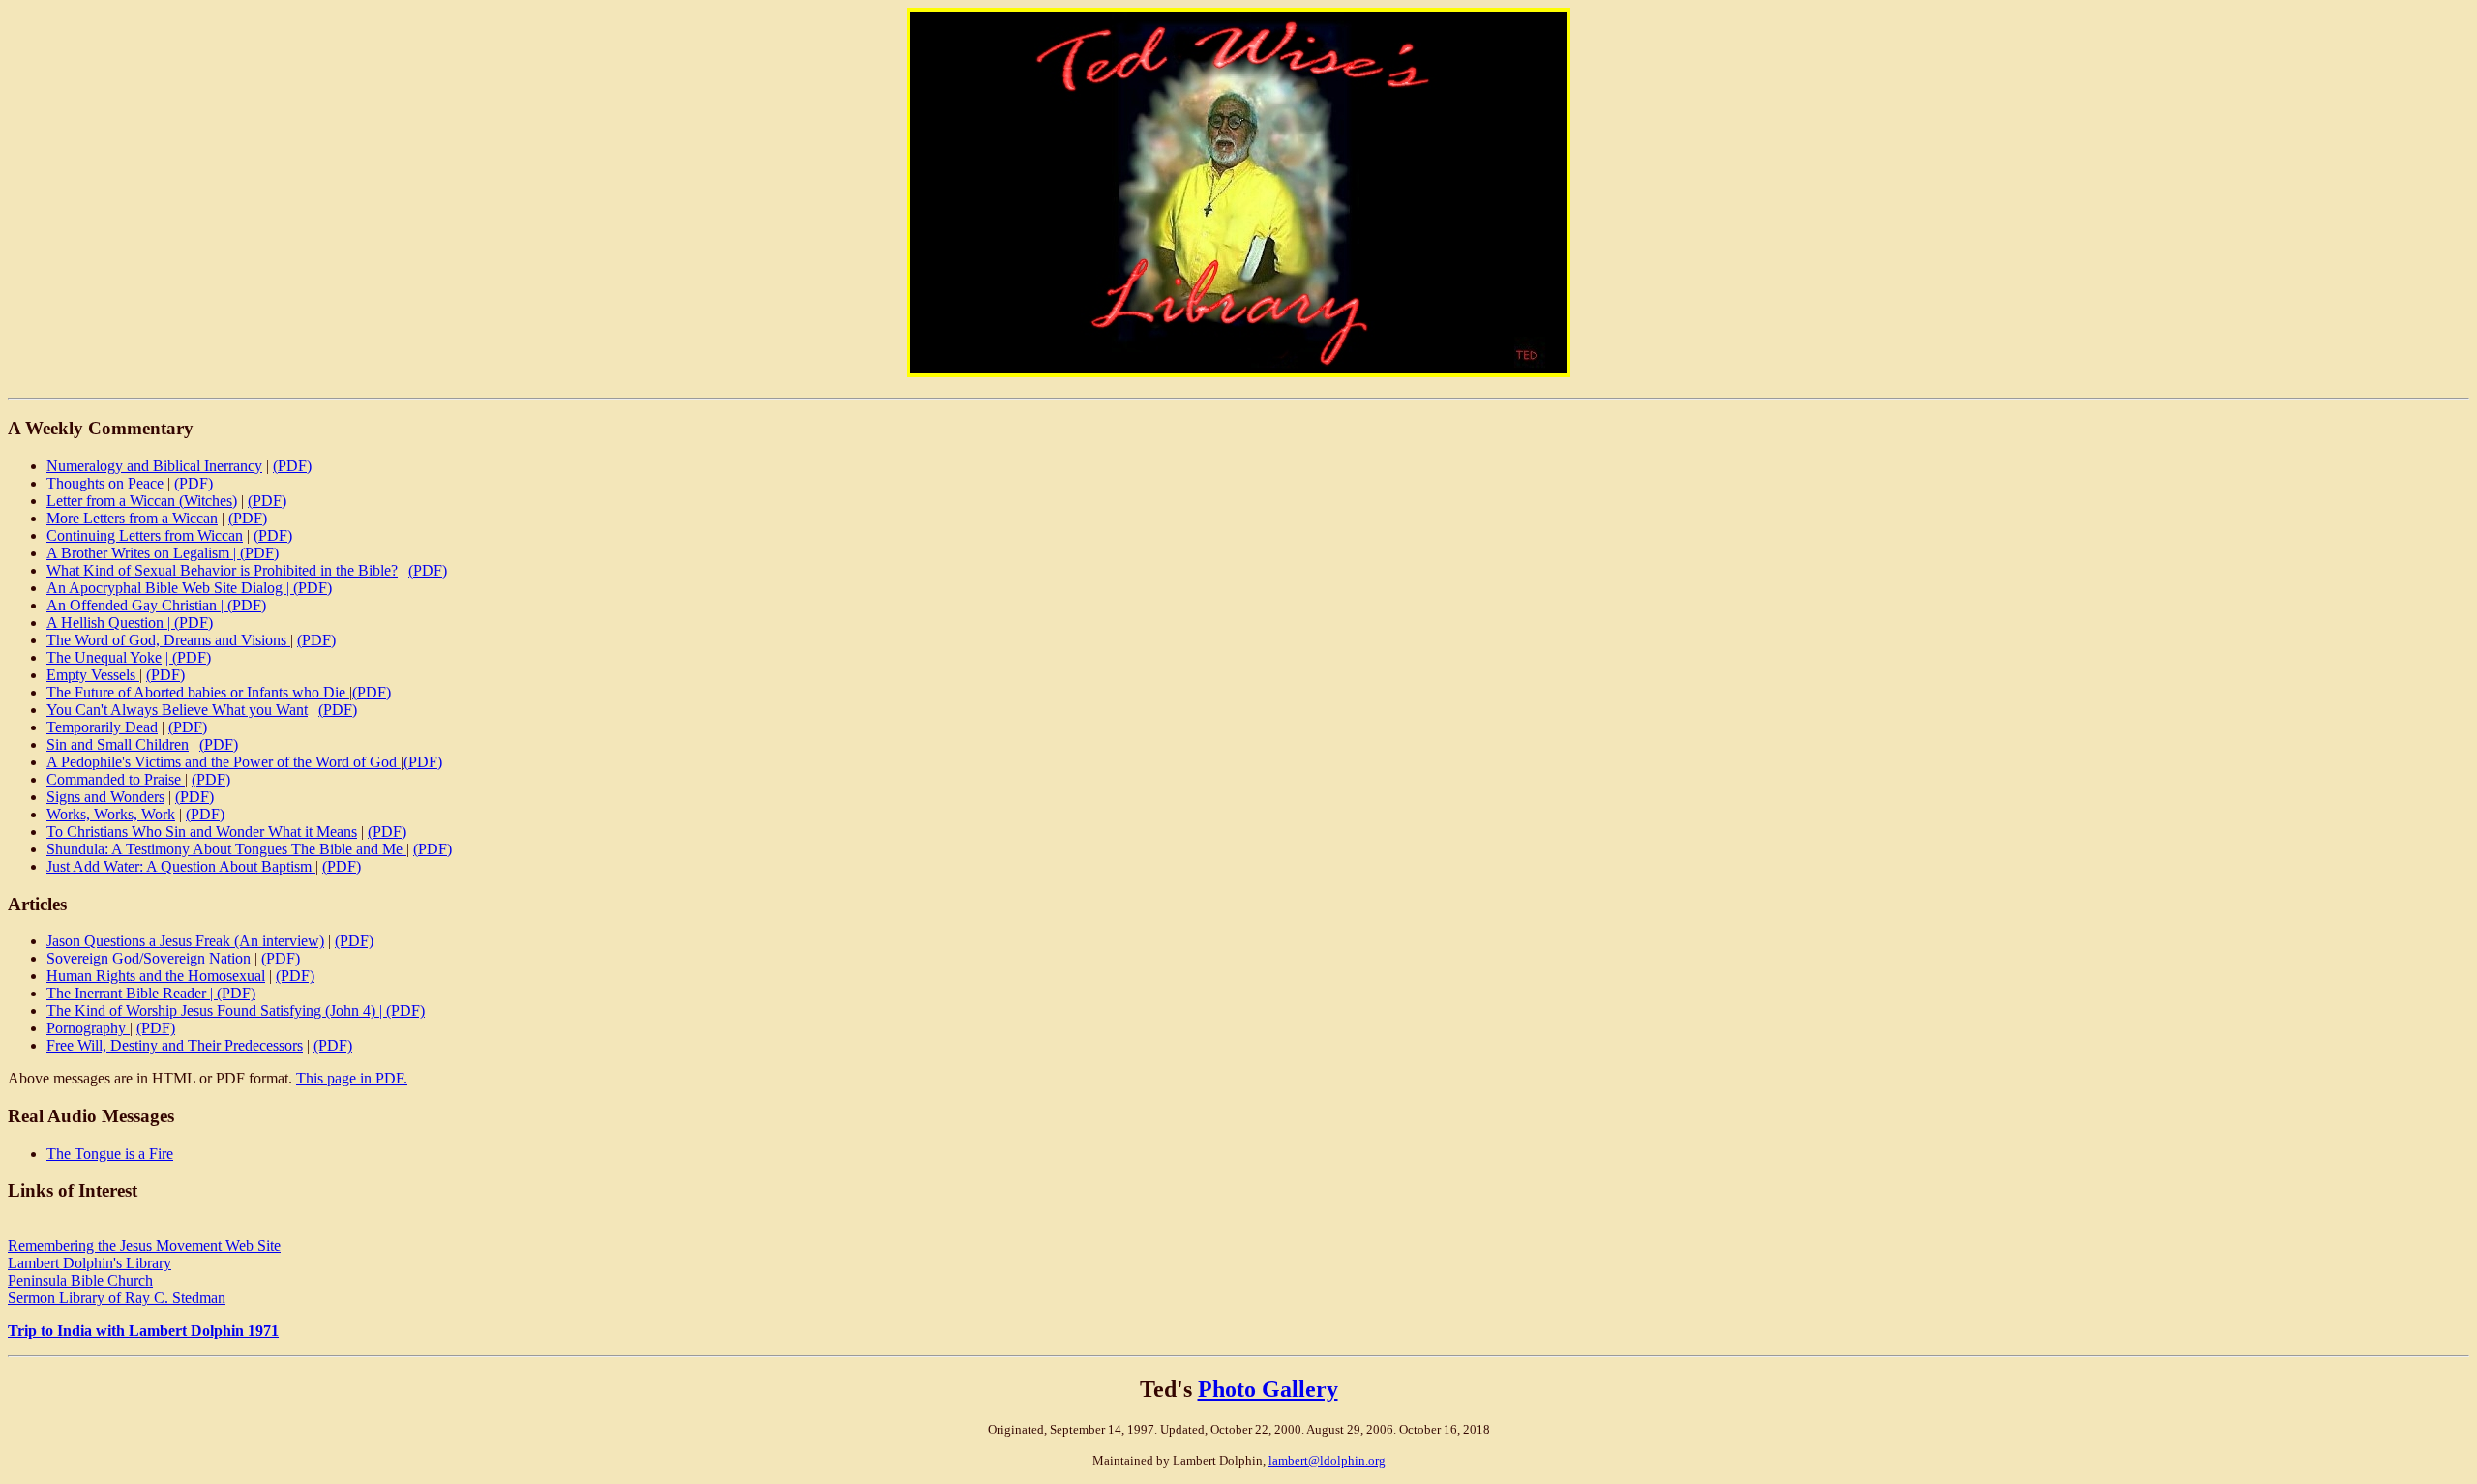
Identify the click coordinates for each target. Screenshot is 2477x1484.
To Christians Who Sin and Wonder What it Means (202, 831)
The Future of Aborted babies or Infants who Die (198, 692)
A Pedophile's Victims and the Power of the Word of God (224, 762)
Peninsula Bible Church (80, 1280)
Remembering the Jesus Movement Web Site (144, 1246)
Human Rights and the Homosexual (156, 976)
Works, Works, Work (111, 814)
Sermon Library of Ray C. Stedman (117, 1298)
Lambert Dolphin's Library (90, 1263)
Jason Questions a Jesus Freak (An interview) (185, 941)
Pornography (88, 1028)
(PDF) (292, 466)
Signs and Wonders (105, 797)
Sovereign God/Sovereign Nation (149, 958)
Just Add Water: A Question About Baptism (181, 866)
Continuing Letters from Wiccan (145, 535)
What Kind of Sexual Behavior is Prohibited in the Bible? (222, 570)
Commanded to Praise (116, 779)
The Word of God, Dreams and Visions (168, 640)
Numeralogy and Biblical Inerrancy (154, 466)
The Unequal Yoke (104, 657)
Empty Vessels (93, 675)
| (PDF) (188, 657)
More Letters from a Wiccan (132, 518)
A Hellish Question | (110, 623)
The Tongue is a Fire (110, 1154)
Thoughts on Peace (105, 483)
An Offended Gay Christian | (137, 605)
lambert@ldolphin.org (1327, 1460)
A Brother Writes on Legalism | (143, 553)
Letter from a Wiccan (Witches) (142, 501)
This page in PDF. (352, 1078)
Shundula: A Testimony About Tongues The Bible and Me (226, 849)
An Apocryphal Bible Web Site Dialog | (170, 588)
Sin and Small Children (118, 744)
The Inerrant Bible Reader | (132, 993)
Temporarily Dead (102, 727)
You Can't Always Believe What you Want (177, 710)
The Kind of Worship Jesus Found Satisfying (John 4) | (216, 1010)
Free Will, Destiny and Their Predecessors (175, 1045)
